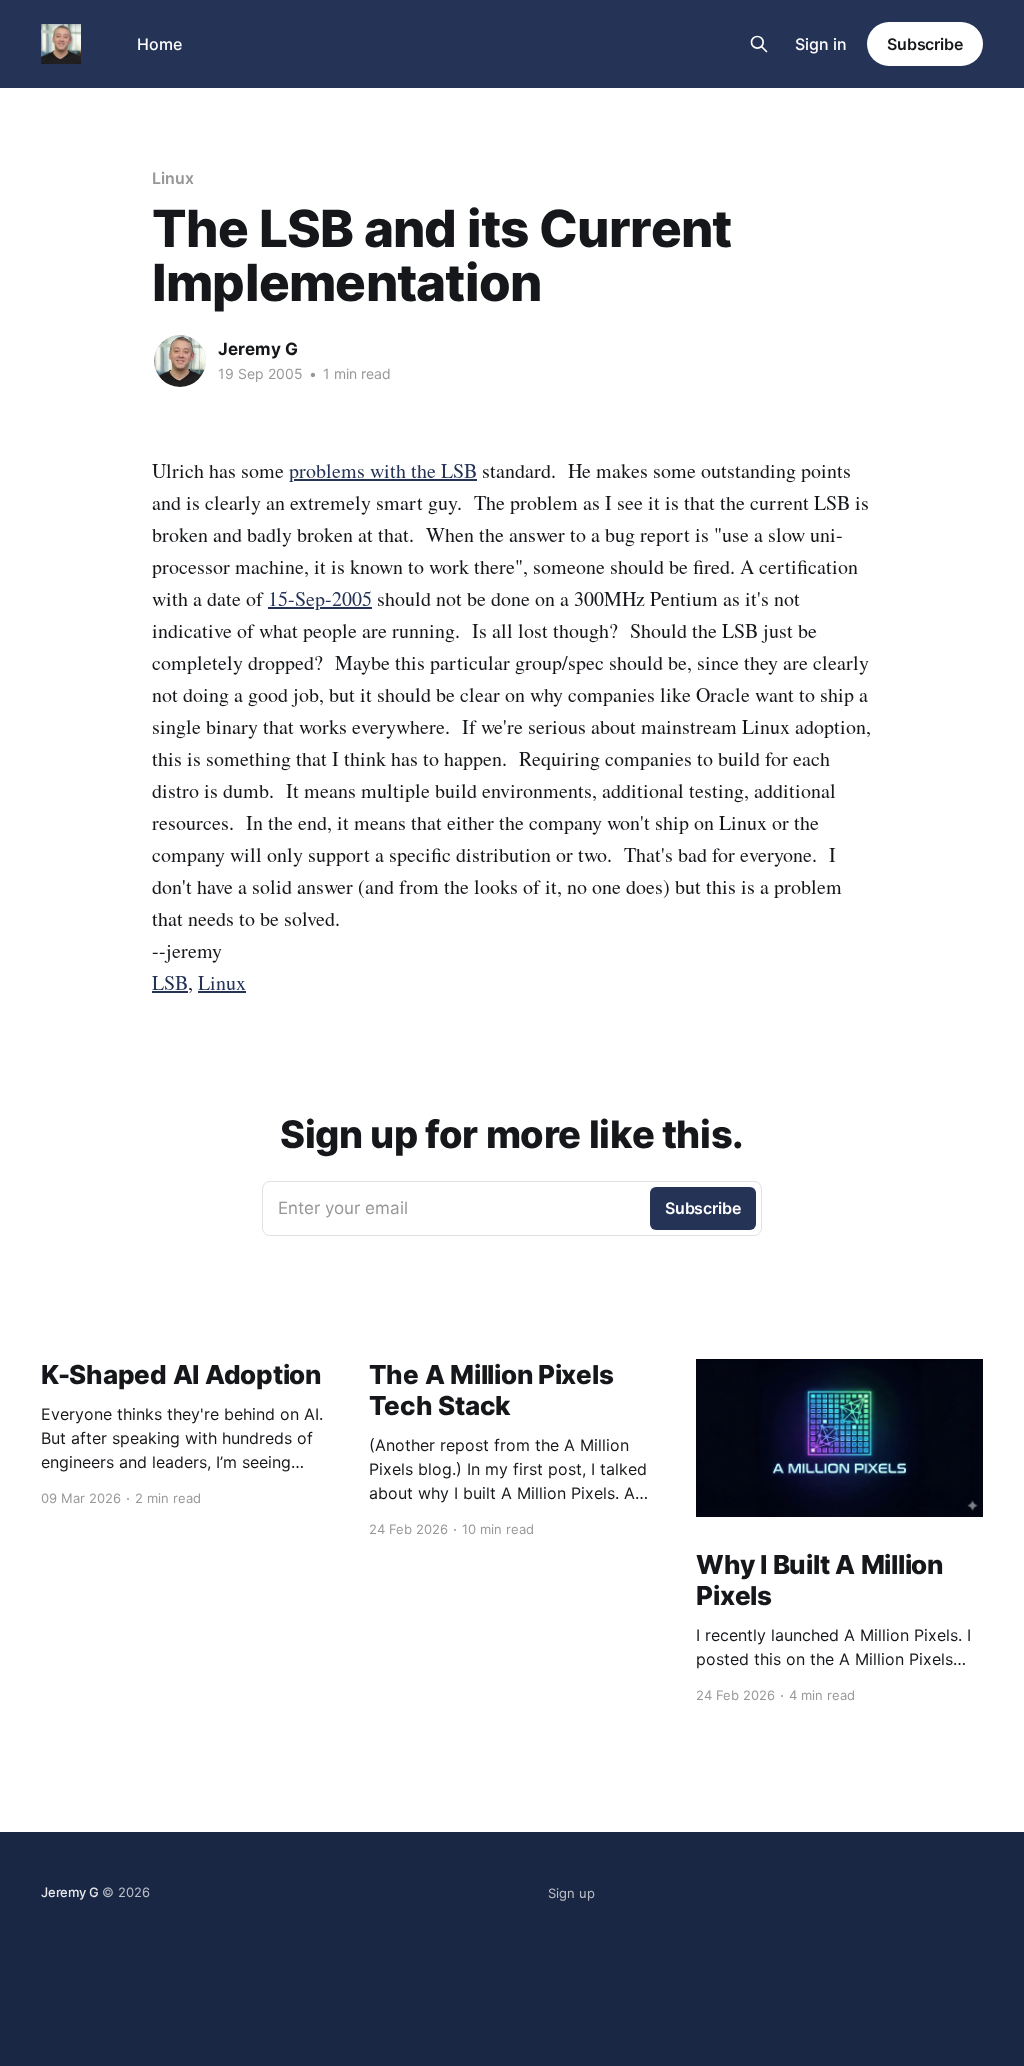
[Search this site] (759, 44)
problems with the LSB (383, 470)
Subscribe (925, 44)
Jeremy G (258, 349)
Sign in (821, 44)
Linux (173, 178)
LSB (170, 982)
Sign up (571, 1893)
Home (159, 44)
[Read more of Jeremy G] (180, 361)
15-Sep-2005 (320, 598)
